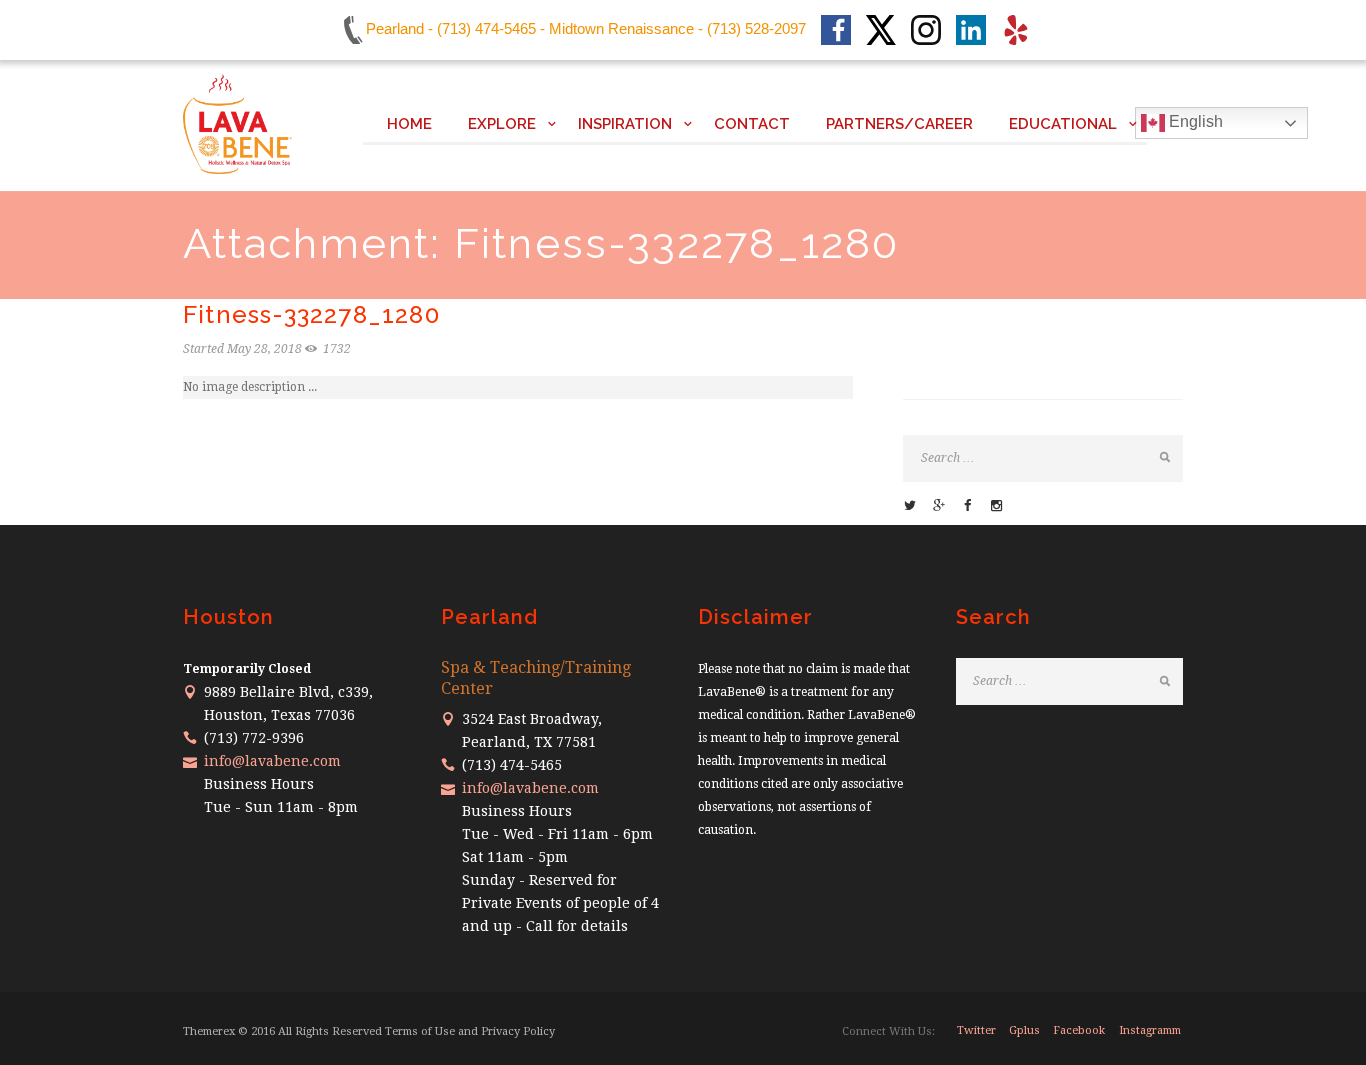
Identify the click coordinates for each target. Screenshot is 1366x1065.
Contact (752, 124)
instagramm (1150, 1030)
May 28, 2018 (264, 349)
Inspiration (625, 124)
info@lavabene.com (272, 761)
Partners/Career (899, 124)
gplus (1024, 1030)
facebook (1079, 1030)
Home (409, 124)
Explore (502, 124)
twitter (976, 1030)
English (1194, 121)
